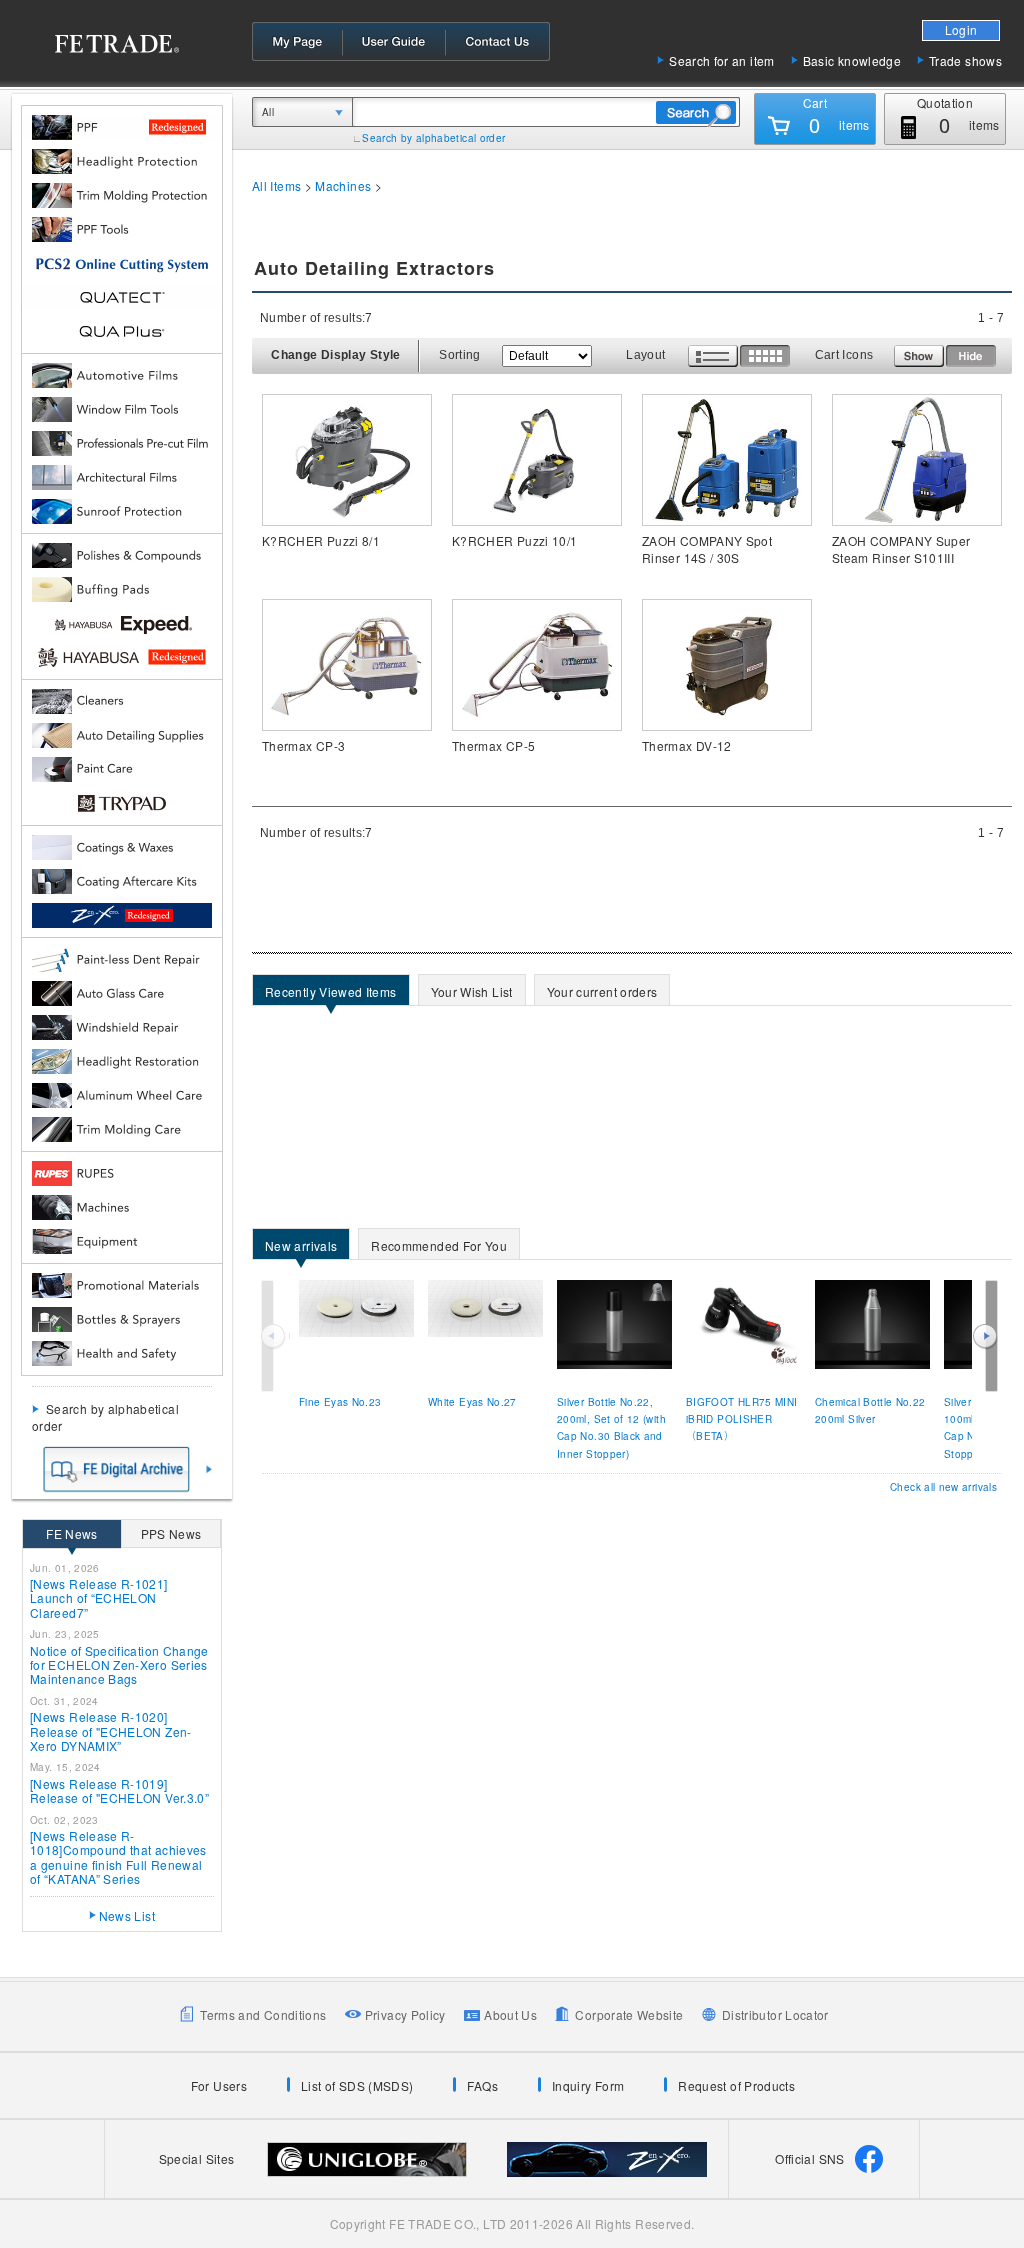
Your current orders (596, 993)
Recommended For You (433, 1247)
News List (127, 1915)
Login (961, 29)
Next (985, 1336)
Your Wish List (466, 993)
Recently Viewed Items (325, 993)
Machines (343, 185)
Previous (275, 1336)
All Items (276, 185)
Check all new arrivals (943, 1487)
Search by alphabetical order (433, 138)
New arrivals (295, 1247)
